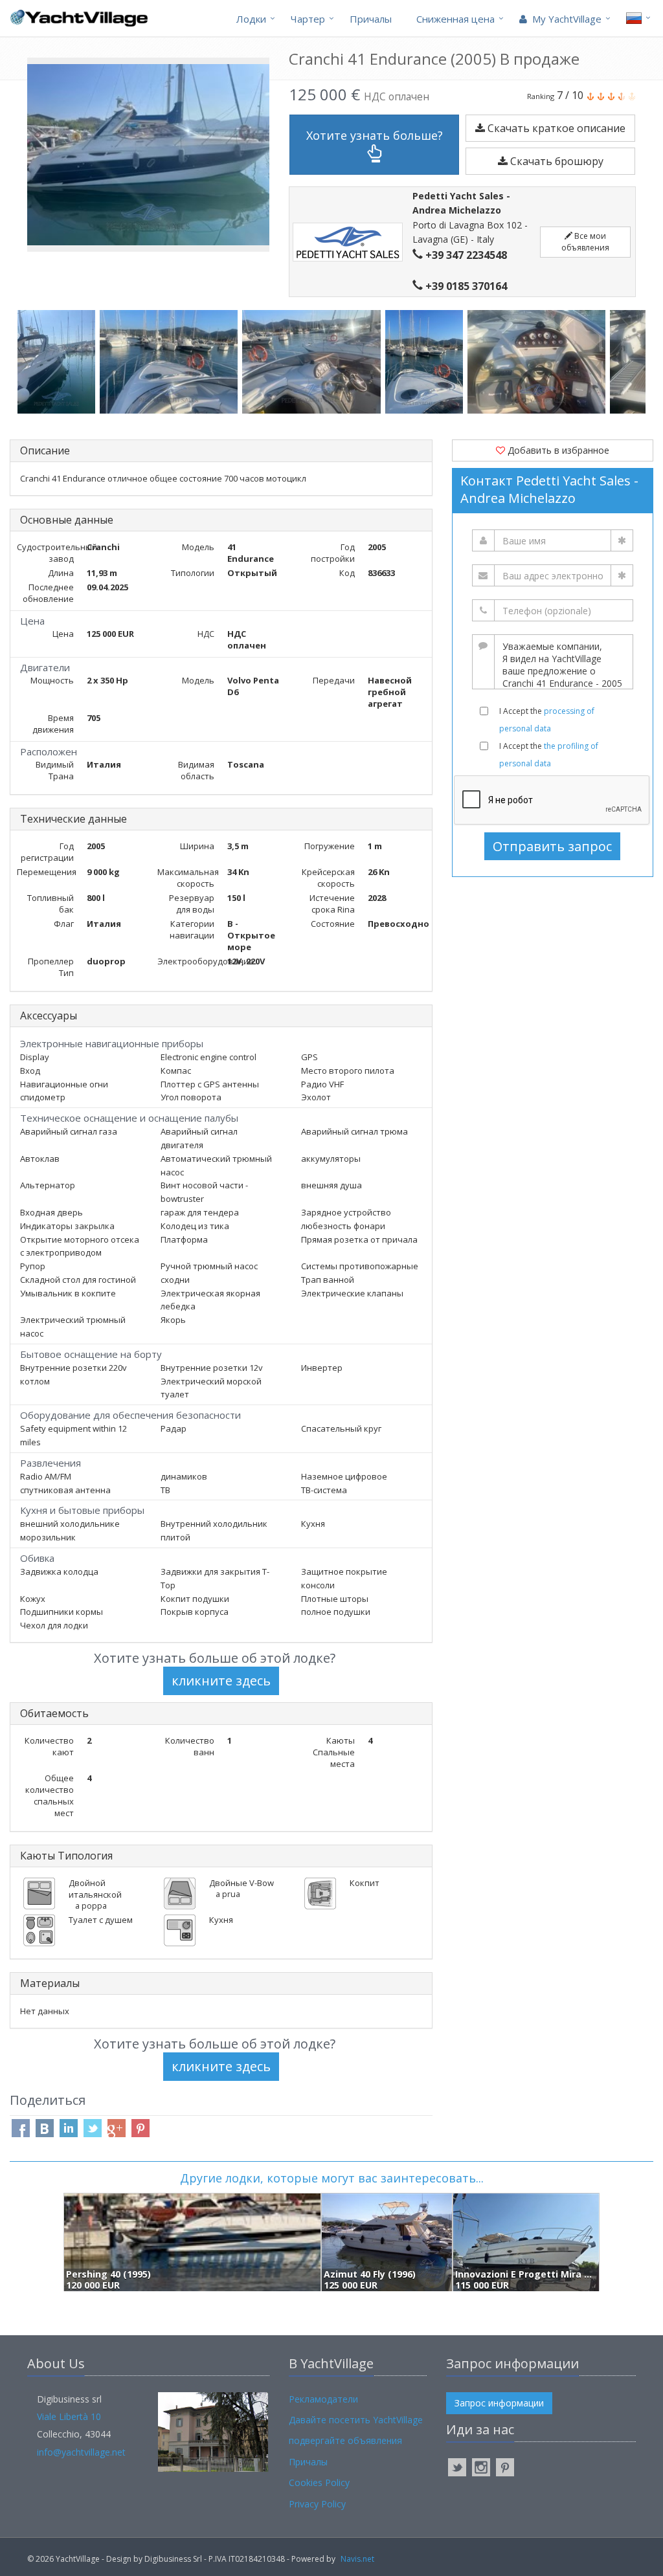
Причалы (371, 19)
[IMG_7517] (171, 362)
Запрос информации (499, 2403)
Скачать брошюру (556, 161)
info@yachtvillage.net (81, 2452)
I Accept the (547, 720)
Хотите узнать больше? (375, 135)
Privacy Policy (317, 2504)
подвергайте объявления (345, 2440)
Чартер (308, 19)
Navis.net (357, 2559)
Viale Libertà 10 (69, 2416)
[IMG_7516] (426, 362)
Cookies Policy (319, 2482)
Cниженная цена (455, 19)
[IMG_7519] (59, 362)
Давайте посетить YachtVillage (356, 2420)
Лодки (251, 19)
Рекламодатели (323, 2399)
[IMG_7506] (539, 362)
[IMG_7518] (313, 362)
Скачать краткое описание (555, 128)
